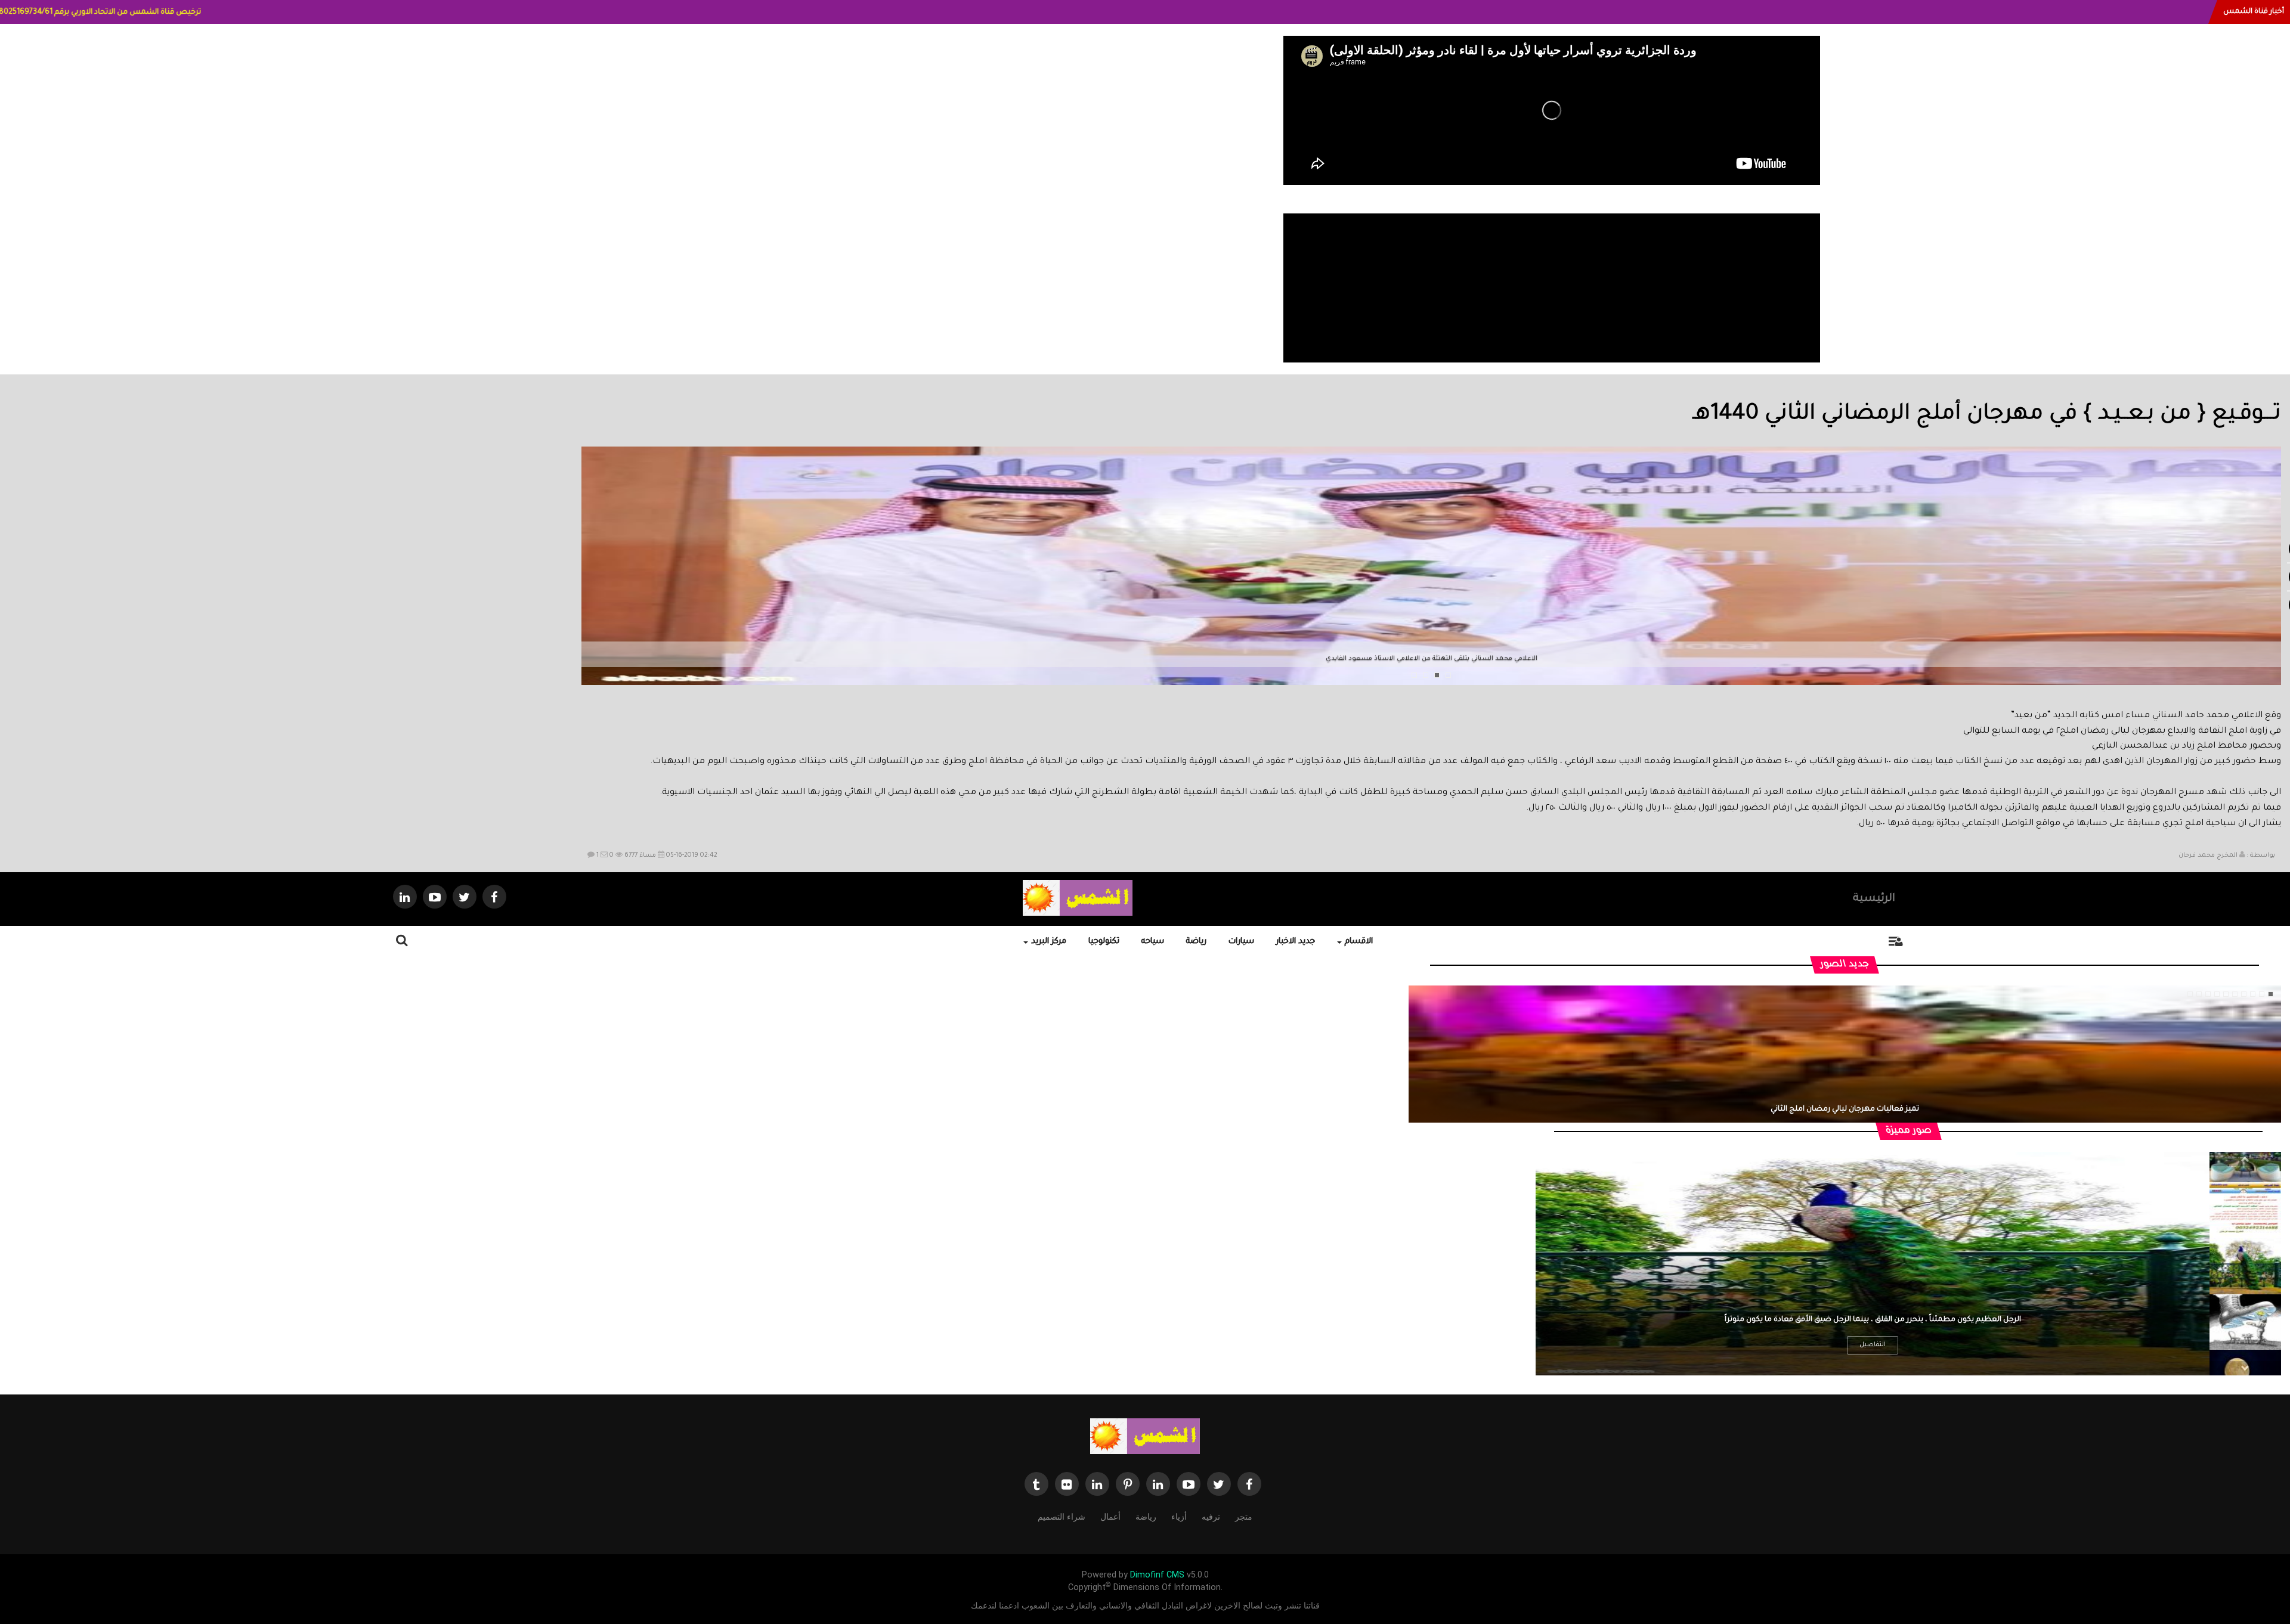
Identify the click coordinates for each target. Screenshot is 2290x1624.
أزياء (1179, 1517)
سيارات (1241, 942)
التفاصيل (1873, 1345)
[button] (592, 591)
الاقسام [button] (1359, 942)
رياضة (1196, 942)
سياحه (1153, 942)
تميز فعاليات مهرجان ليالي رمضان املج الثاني (1845, 1109)
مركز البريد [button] (1049, 942)
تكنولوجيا (1104, 942)
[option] (2245, 1210)
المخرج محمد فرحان (2208, 856)
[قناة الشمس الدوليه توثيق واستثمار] (1145, 1437)
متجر (1244, 1517)
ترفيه (1211, 1517)
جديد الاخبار (1296, 942)
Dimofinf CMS (1157, 1575)
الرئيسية (1874, 899)
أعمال (1110, 1517)
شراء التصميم (1062, 1517)
